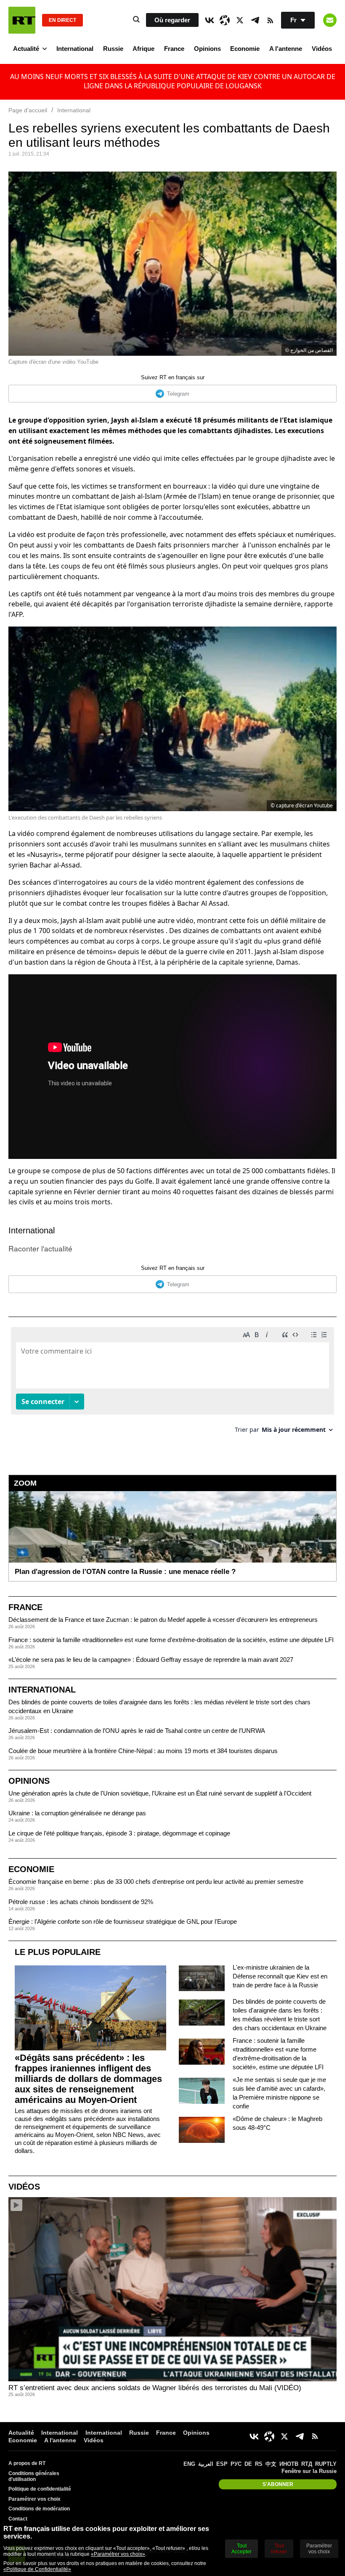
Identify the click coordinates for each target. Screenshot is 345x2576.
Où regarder (172, 20)
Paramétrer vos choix (34, 2499)
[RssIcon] (270, 20)
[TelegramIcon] (255, 20)
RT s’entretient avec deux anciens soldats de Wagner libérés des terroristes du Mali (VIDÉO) (155, 2388)
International (75, 49)
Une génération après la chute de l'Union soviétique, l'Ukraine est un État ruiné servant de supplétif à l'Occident (160, 1793)
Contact (18, 2519)
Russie (113, 49)
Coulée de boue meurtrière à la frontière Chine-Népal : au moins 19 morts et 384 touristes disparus (143, 1751)
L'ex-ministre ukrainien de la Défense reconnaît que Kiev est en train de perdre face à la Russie (280, 1976)
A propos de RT (27, 2463)
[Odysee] (225, 20)
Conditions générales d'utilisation (34, 2476)
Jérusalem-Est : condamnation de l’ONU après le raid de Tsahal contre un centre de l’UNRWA (137, 1731)
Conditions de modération (39, 2509)
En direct (62, 20)
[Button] (330, 20)
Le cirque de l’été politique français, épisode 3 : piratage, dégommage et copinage (119, 1833)
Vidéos (322, 49)
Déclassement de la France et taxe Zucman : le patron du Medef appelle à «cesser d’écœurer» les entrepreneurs (163, 1620)
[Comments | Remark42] (172, 1383)
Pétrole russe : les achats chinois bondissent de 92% (81, 1902)
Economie (245, 49)
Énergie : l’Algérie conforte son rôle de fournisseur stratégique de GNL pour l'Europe (123, 1921)
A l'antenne (286, 49)
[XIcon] (240, 20)
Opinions (207, 49)
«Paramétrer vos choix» (118, 2554)
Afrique (143, 49)
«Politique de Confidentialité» (37, 2569)
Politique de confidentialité (40, 2489)
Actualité (26, 49)
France (174, 49)
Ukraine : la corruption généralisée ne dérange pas (77, 1813)
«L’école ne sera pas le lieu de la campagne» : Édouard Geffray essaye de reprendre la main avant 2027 (151, 1660)
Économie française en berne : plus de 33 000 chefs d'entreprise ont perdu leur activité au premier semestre (156, 1882)
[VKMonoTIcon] (210, 20)
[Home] (22, 20)
